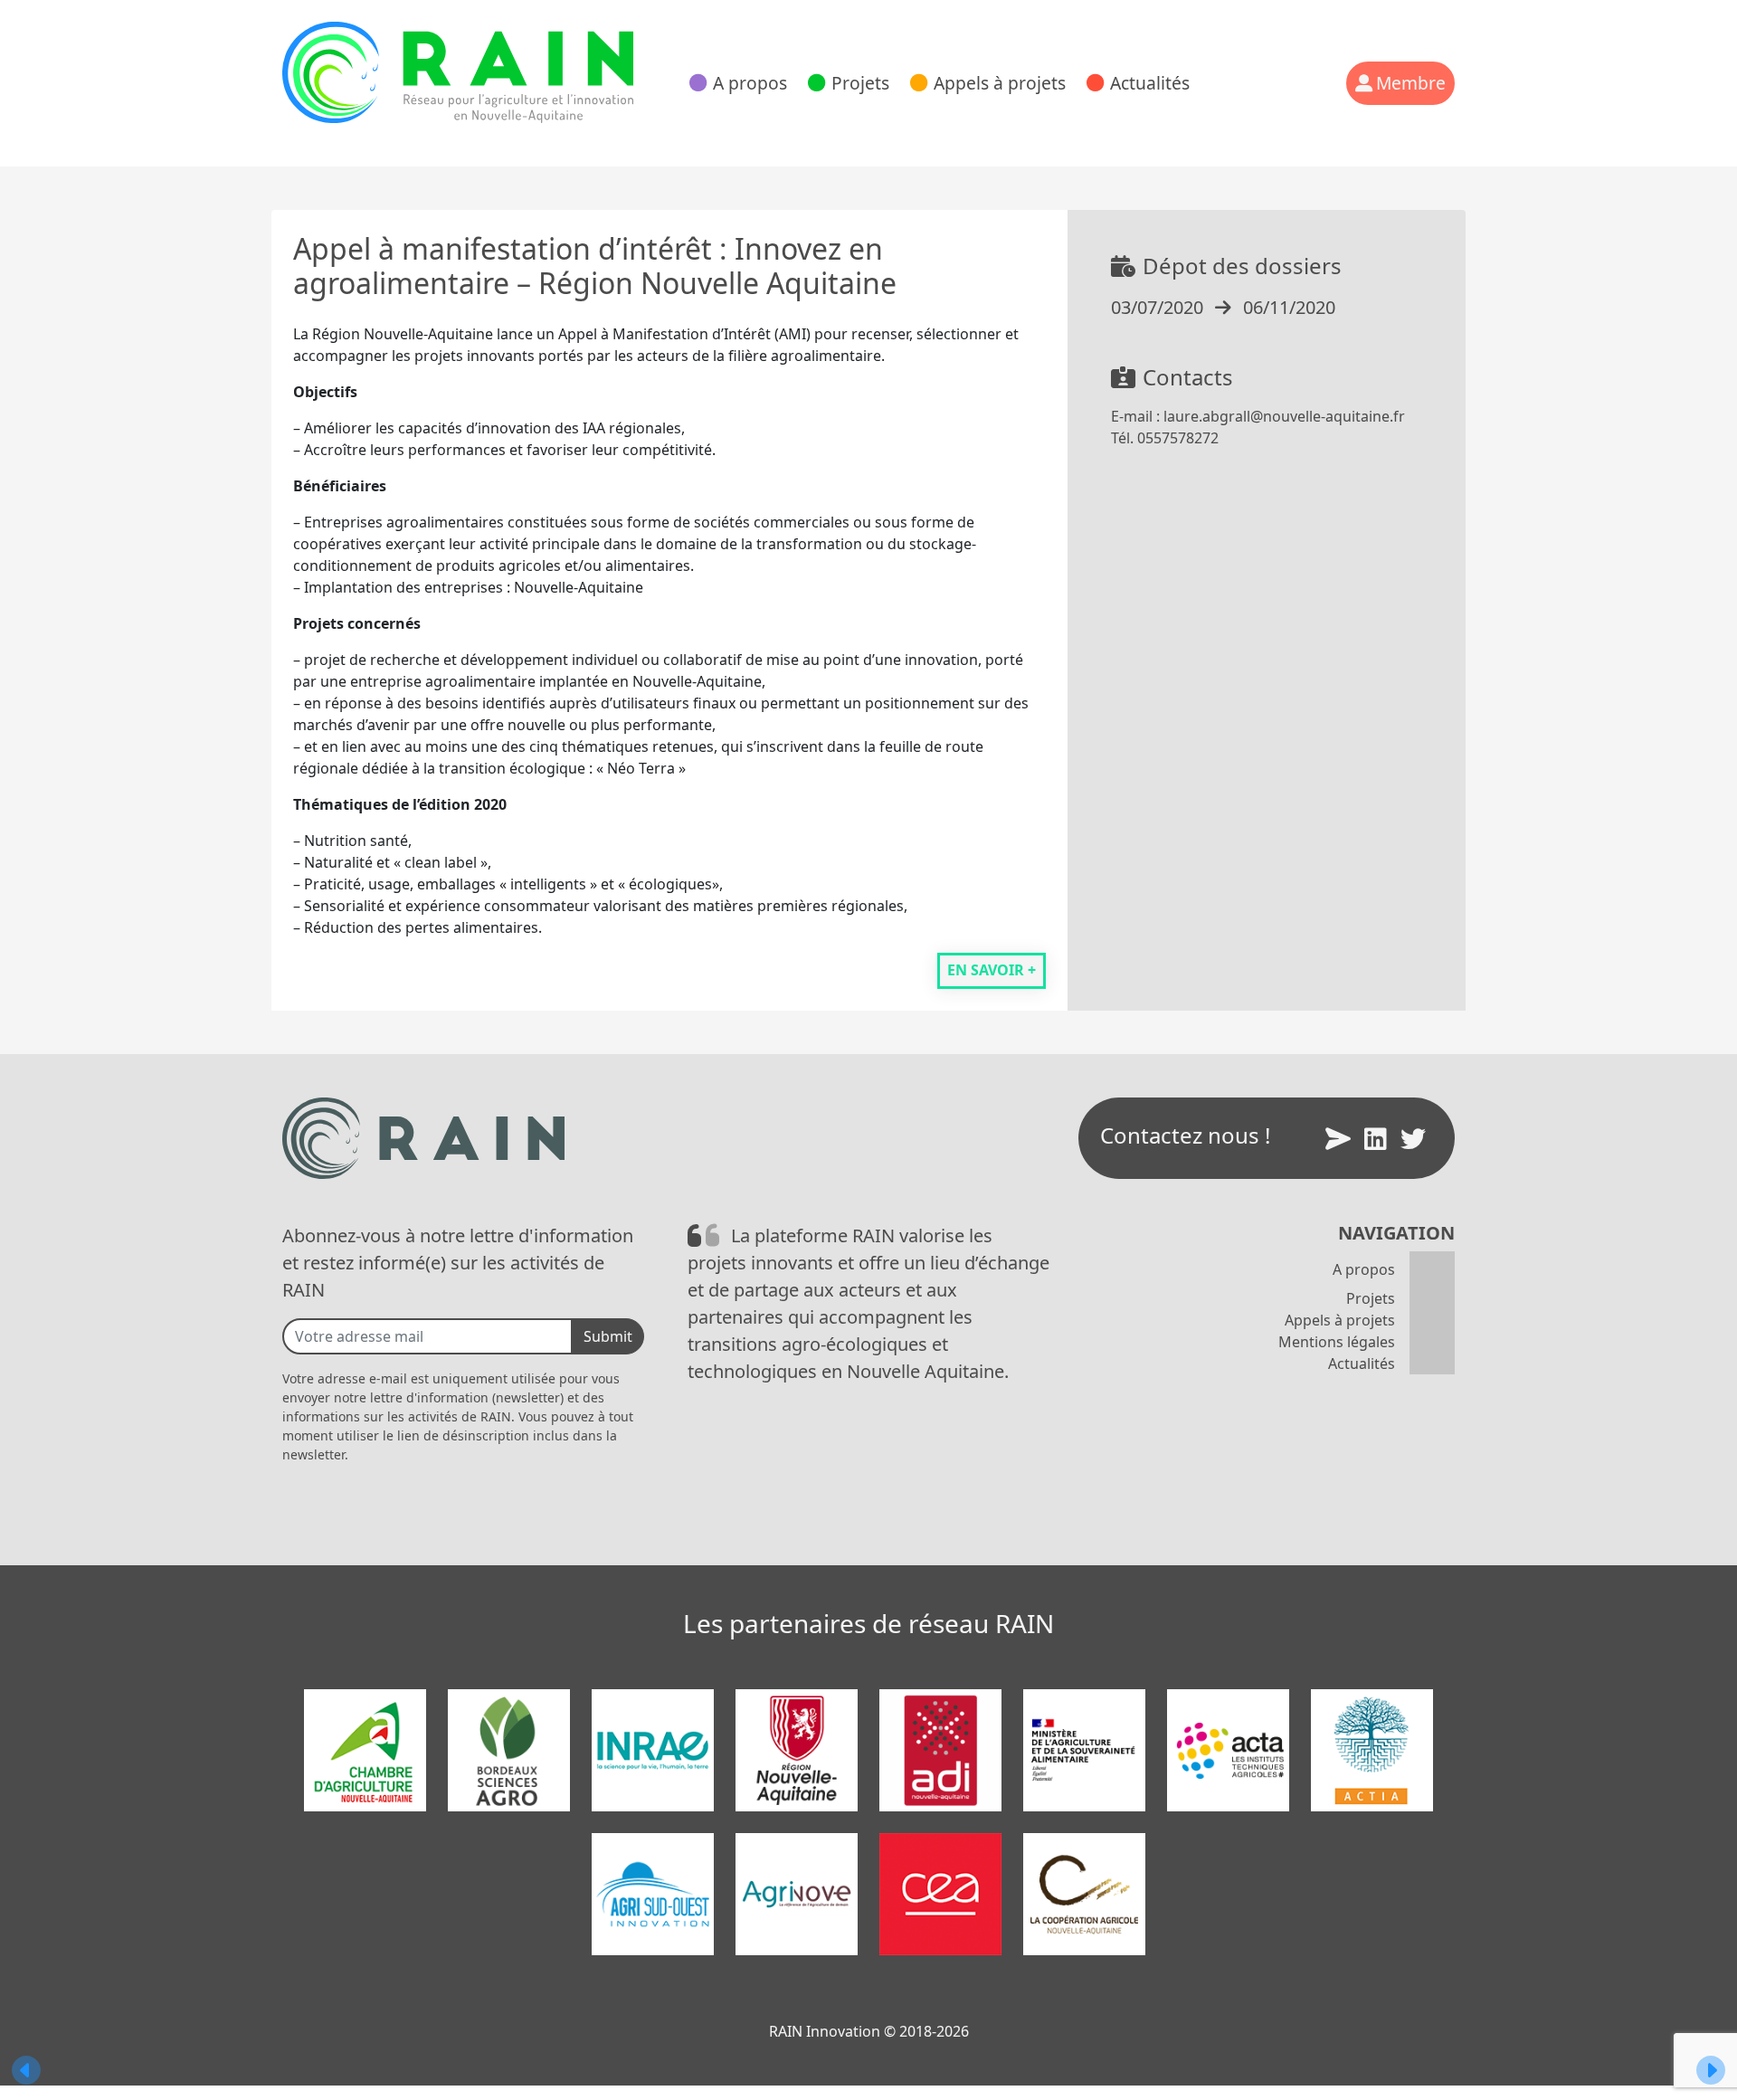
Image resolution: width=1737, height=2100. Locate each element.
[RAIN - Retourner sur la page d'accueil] (458, 72)
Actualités (1150, 83)
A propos (750, 83)
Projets (860, 83)
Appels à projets (1000, 83)
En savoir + (992, 970)
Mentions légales (1337, 1342)
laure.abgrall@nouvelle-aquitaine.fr (1284, 416)
